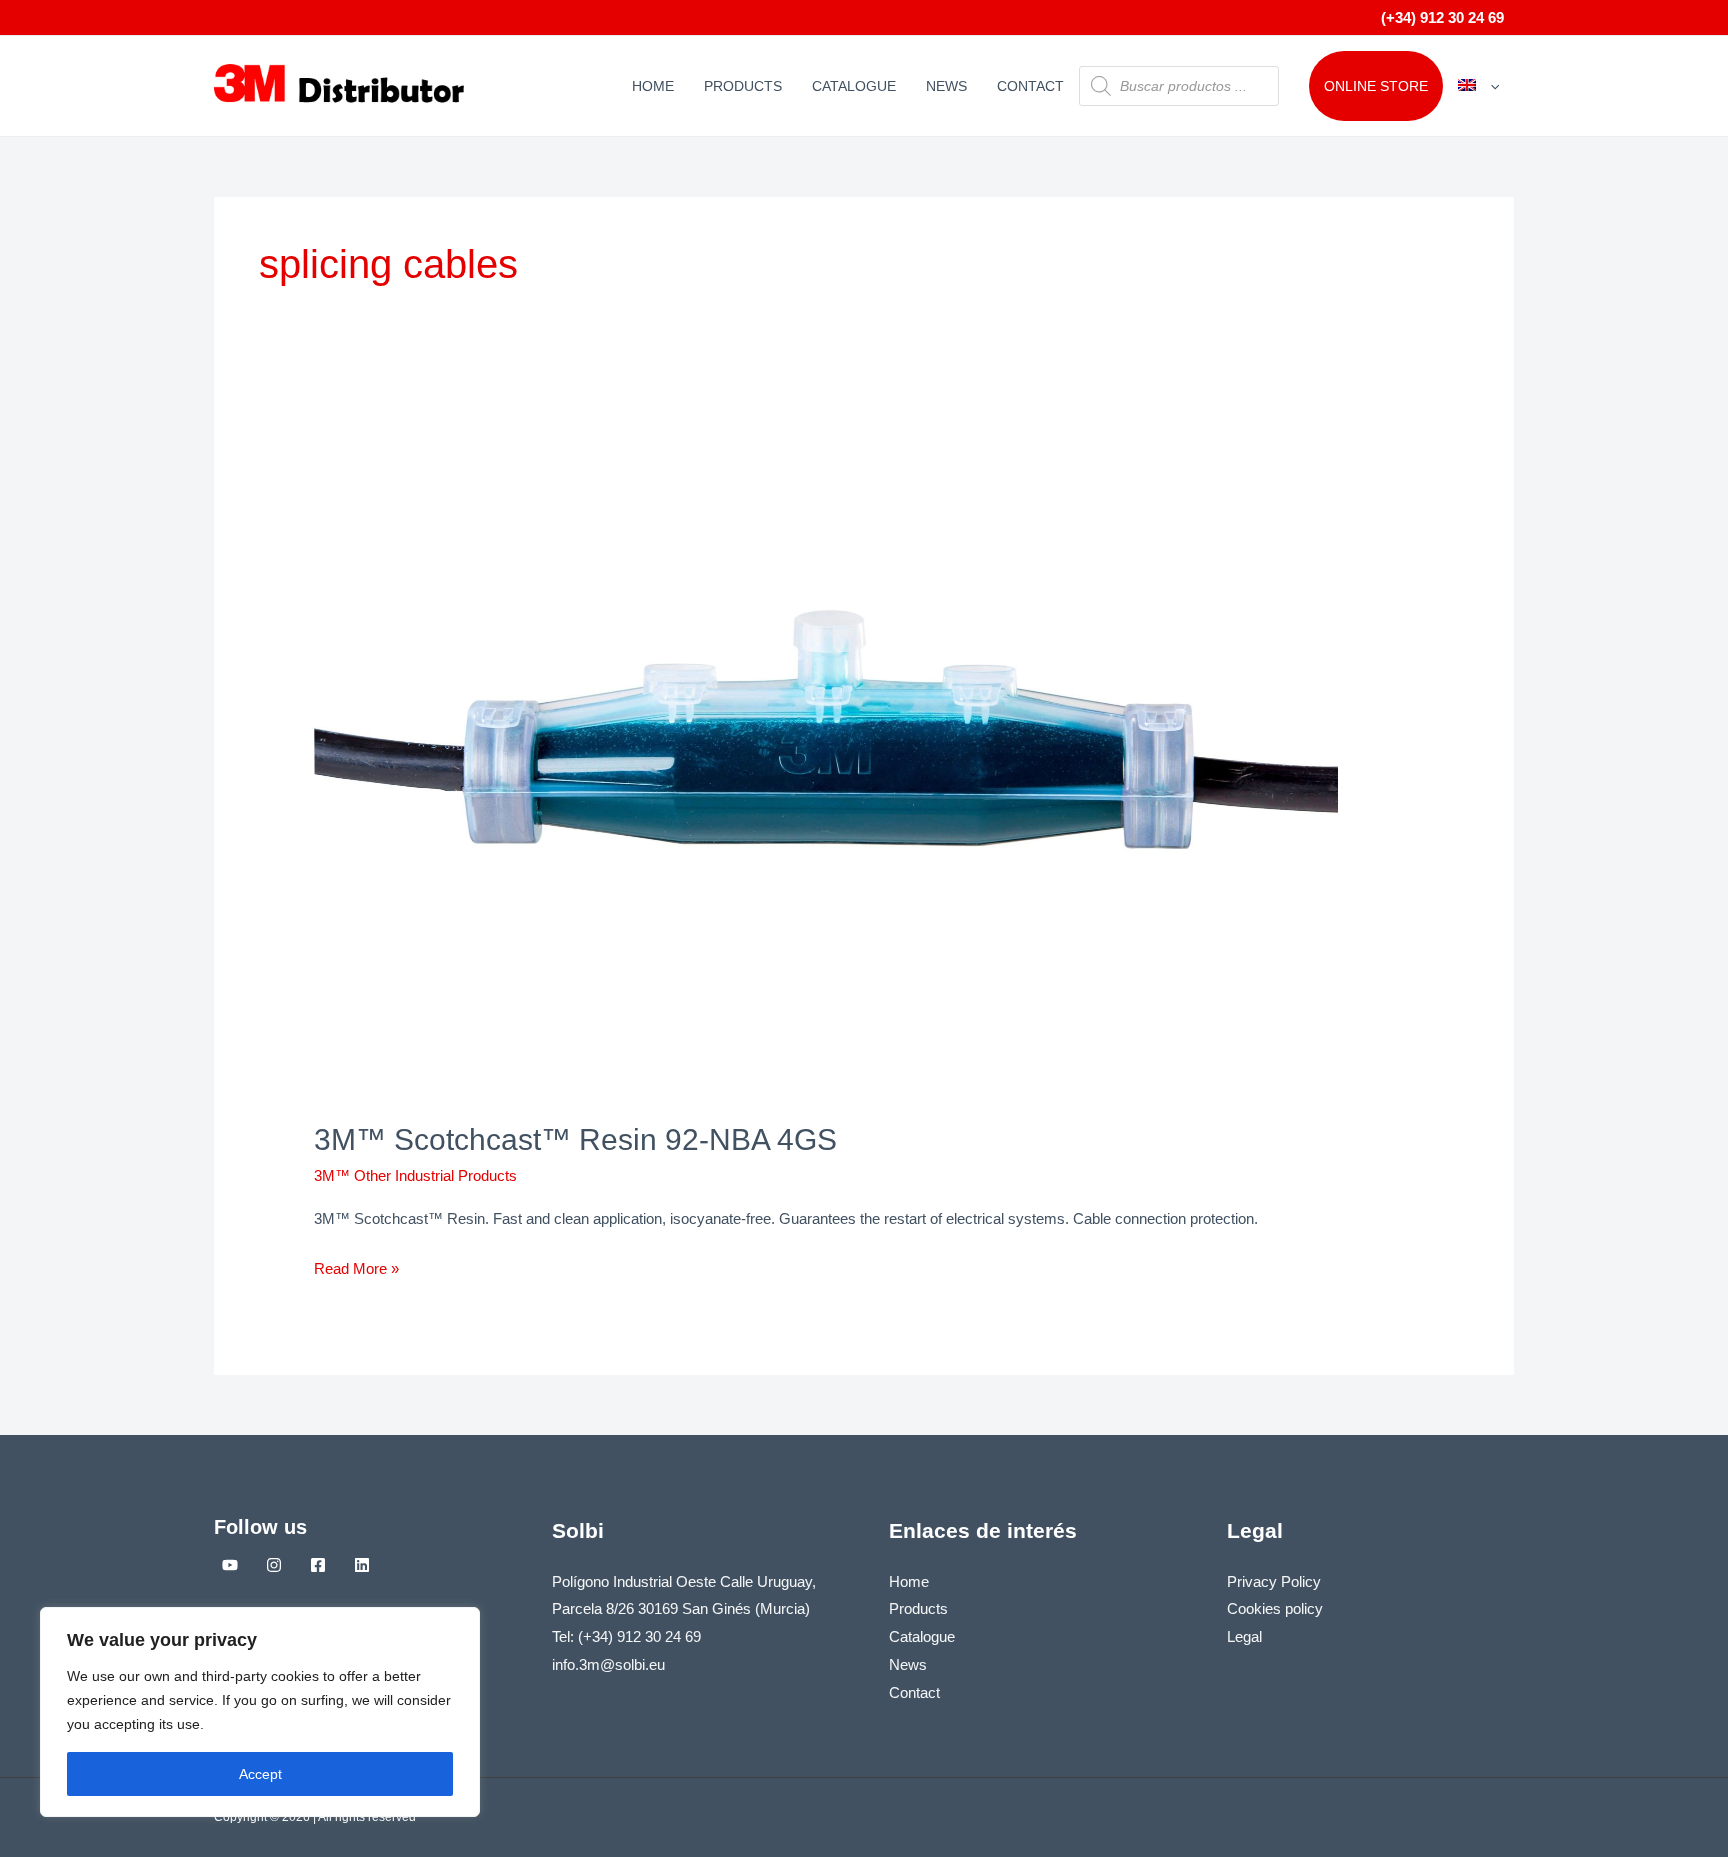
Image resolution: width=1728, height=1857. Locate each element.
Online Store (1376, 86)
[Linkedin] (362, 1565)
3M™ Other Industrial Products (415, 1175)
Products (743, 86)
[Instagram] (274, 1565)
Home (653, 86)
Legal (1244, 1636)
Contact (1030, 86)
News (946, 86)
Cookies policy (1275, 1608)
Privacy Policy (1274, 1581)
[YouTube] (230, 1565)
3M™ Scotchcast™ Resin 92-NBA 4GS (575, 1139)
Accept (260, 1774)
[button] (1490, 86)
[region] (260, 1712)
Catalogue (854, 86)
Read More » (356, 1266)
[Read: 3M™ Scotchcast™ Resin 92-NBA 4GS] (826, 754)
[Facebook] (318, 1565)
